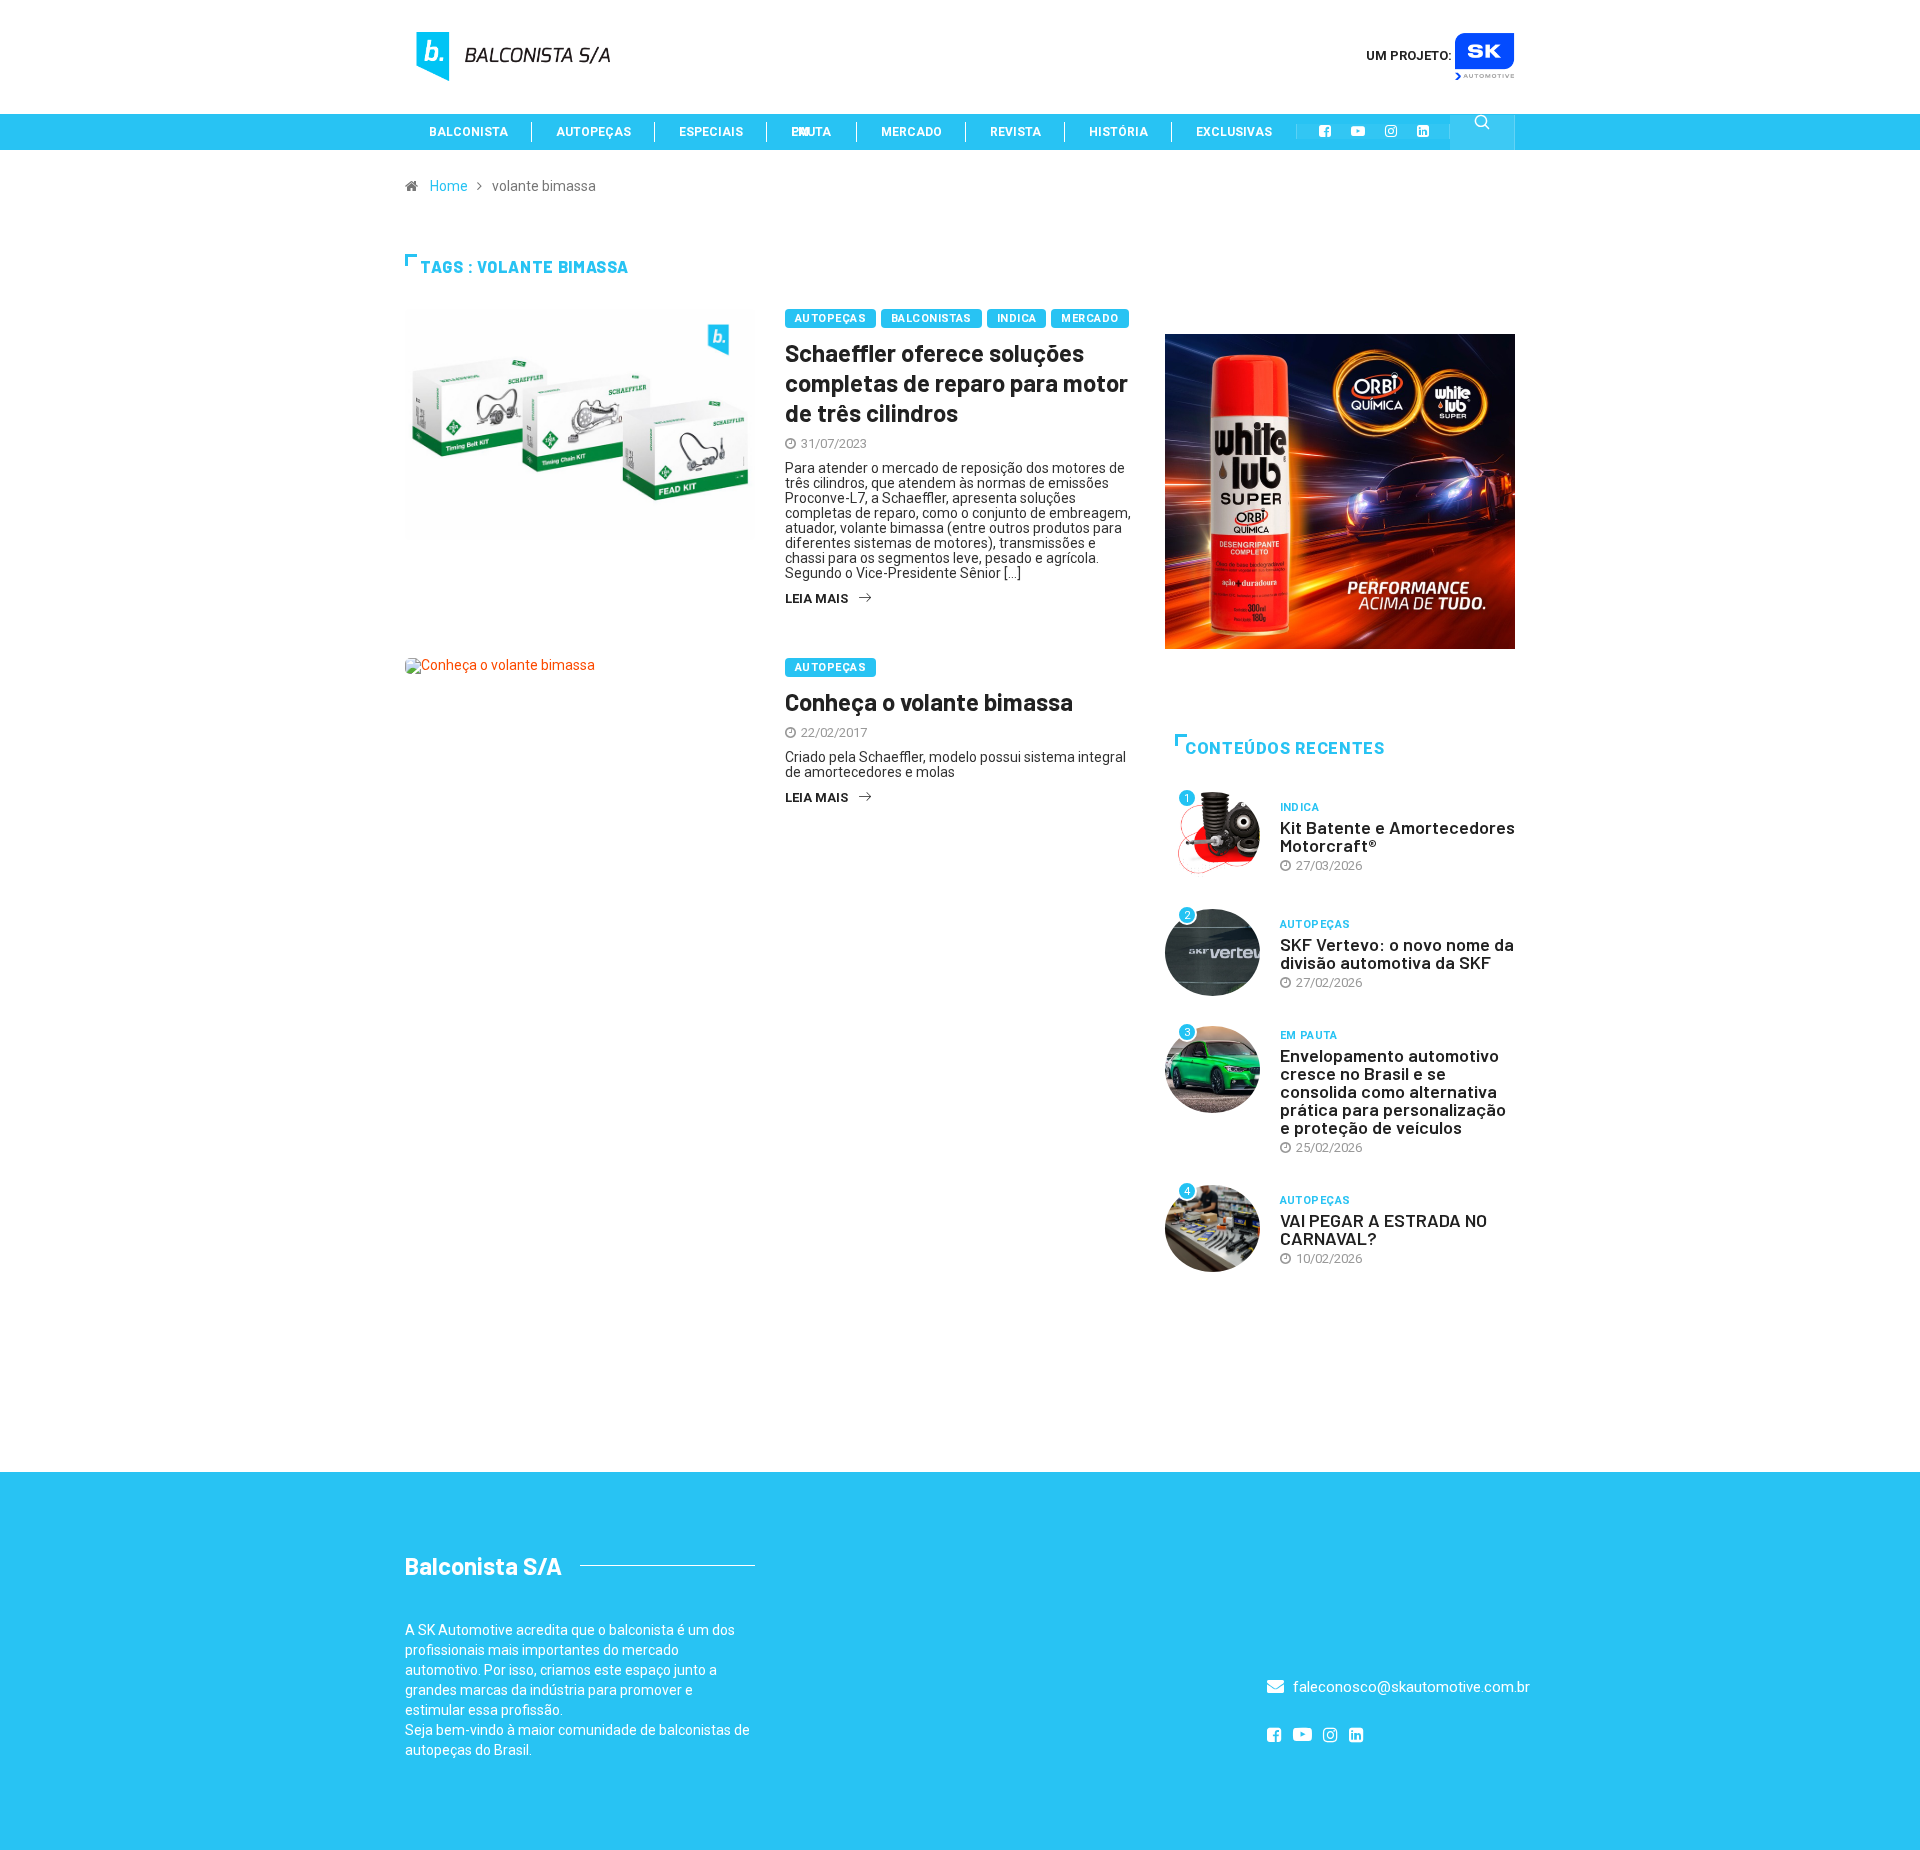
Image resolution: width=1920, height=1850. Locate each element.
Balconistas (931, 318)
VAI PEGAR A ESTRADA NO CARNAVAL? (1383, 1229)
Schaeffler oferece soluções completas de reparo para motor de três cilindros (956, 382)
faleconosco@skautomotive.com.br (1409, 1687)
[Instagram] (1391, 131)
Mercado (1089, 318)
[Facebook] (1325, 131)
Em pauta (1309, 1035)
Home (449, 186)
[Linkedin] (1423, 131)
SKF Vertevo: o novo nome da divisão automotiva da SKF (1397, 953)
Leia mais (816, 598)
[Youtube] (1358, 131)
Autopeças (830, 318)
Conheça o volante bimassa (929, 701)
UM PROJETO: (1410, 55)
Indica (1017, 318)
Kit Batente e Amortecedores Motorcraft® (1397, 836)
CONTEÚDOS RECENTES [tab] (1285, 748)
